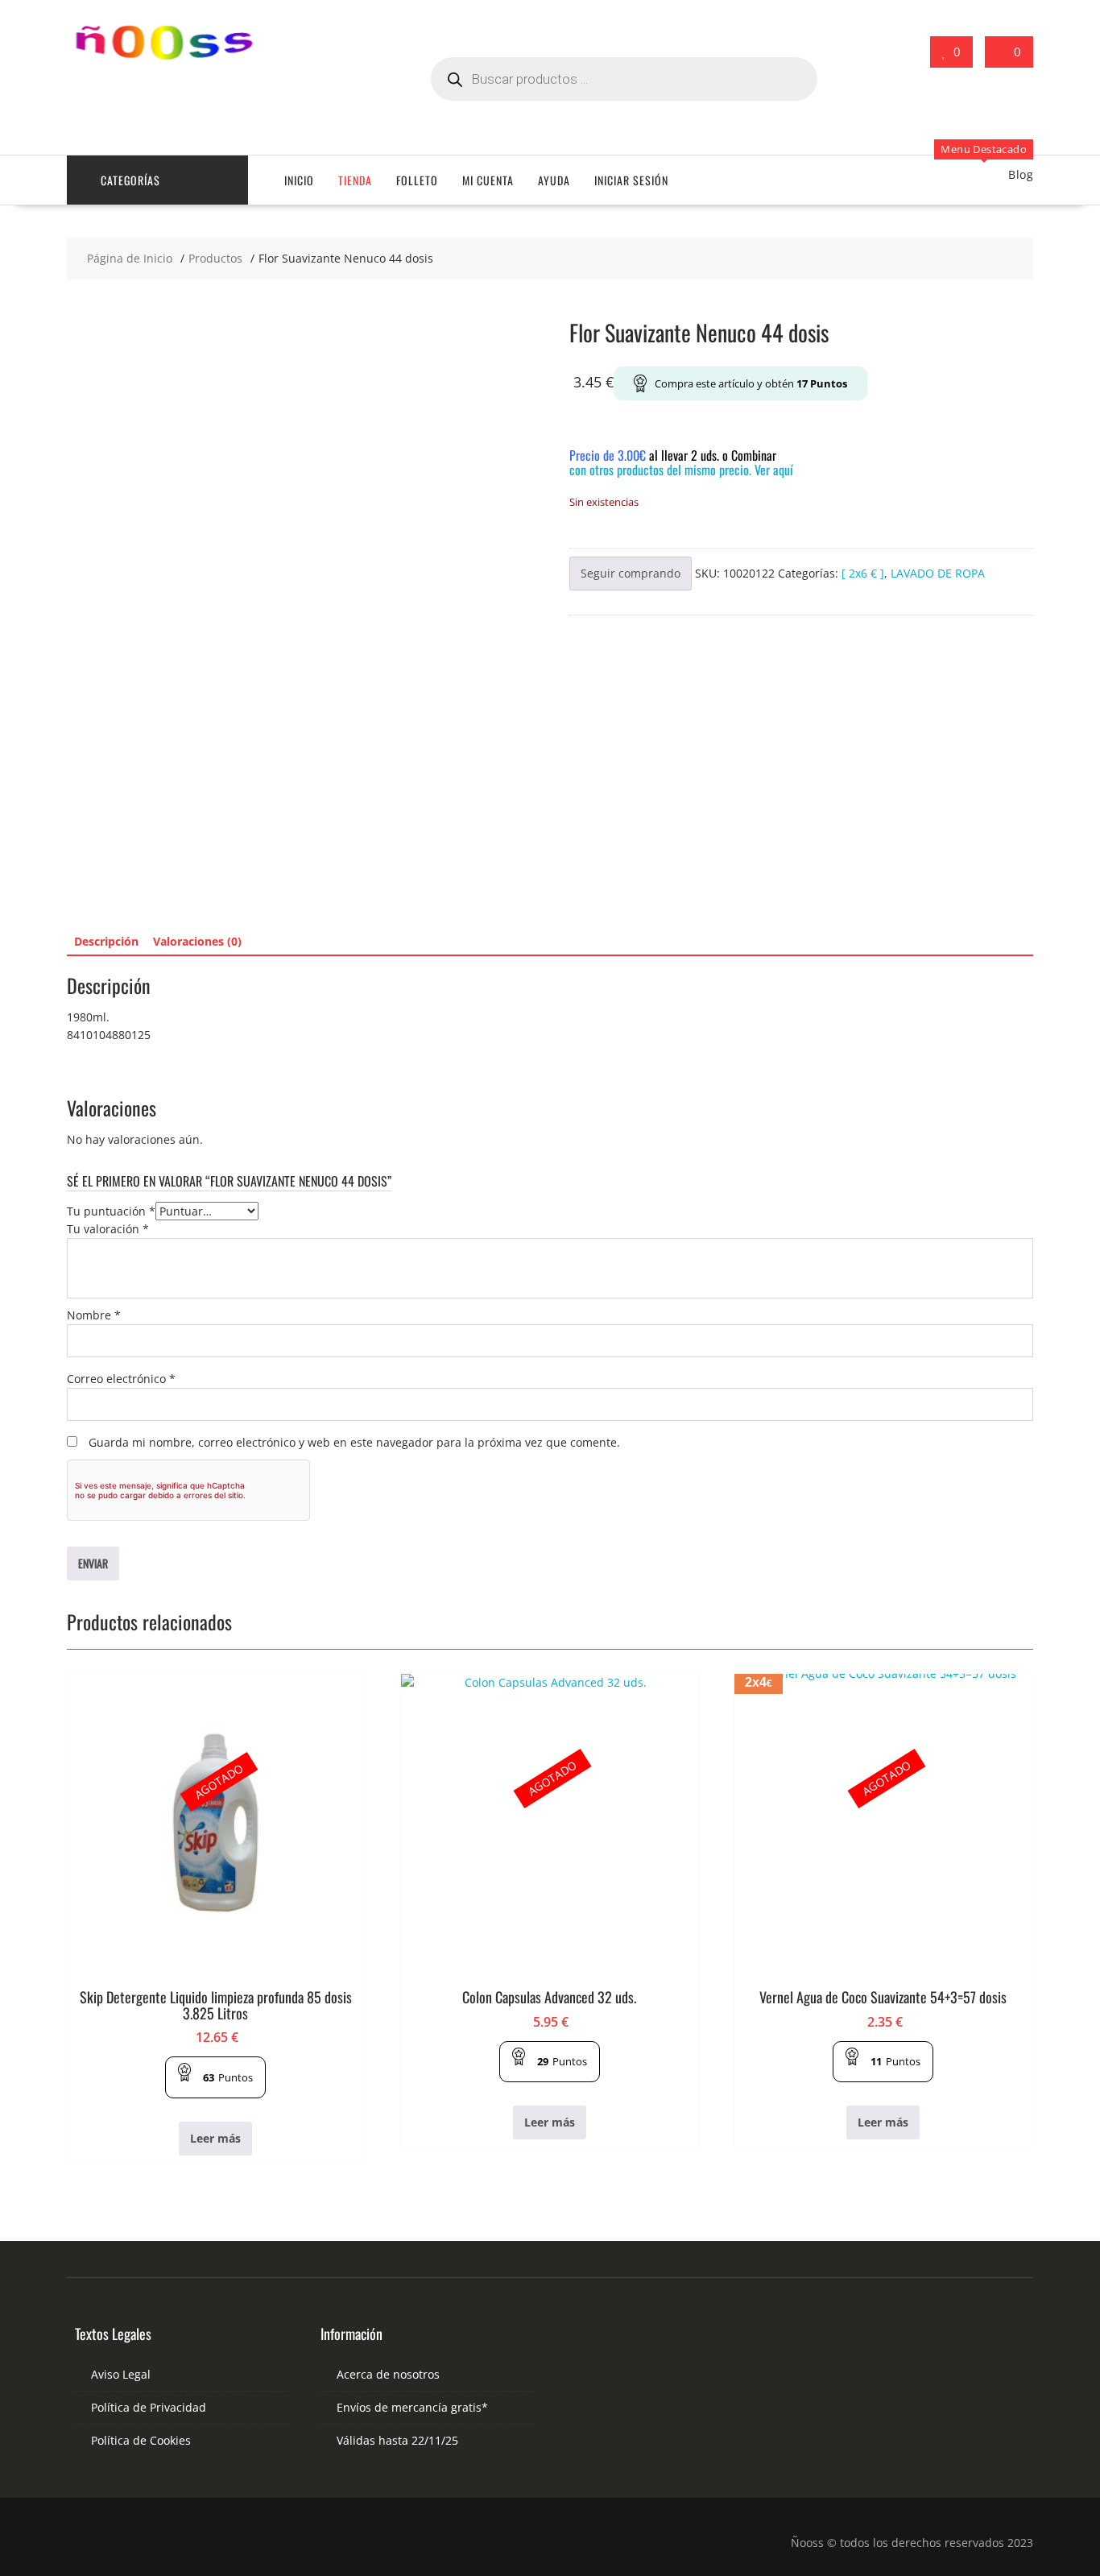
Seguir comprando (631, 573)
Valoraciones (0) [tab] (197, 941)
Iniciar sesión (631, 180)
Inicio (299, 180)
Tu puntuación (111, 1211)
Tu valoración (108, 1229)
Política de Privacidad (149, 2407)
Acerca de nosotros (388, 2374)
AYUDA (554, 180)
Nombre (94, 1315)
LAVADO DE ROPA (938, 573)
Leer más (215, 2138)
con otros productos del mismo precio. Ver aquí (681, 470)
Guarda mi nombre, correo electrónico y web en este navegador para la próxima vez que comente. (354, 1442)
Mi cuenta (488, 180)
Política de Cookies (141, 2440)
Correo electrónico (121, 1379)
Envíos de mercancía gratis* (412, 2407)
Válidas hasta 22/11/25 (397, 2440)
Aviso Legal (121, 2374)
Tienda (355, 180)
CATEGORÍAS (130, 180)
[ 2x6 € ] (863, 573)
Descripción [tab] (106, 941)
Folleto (417, 180)
